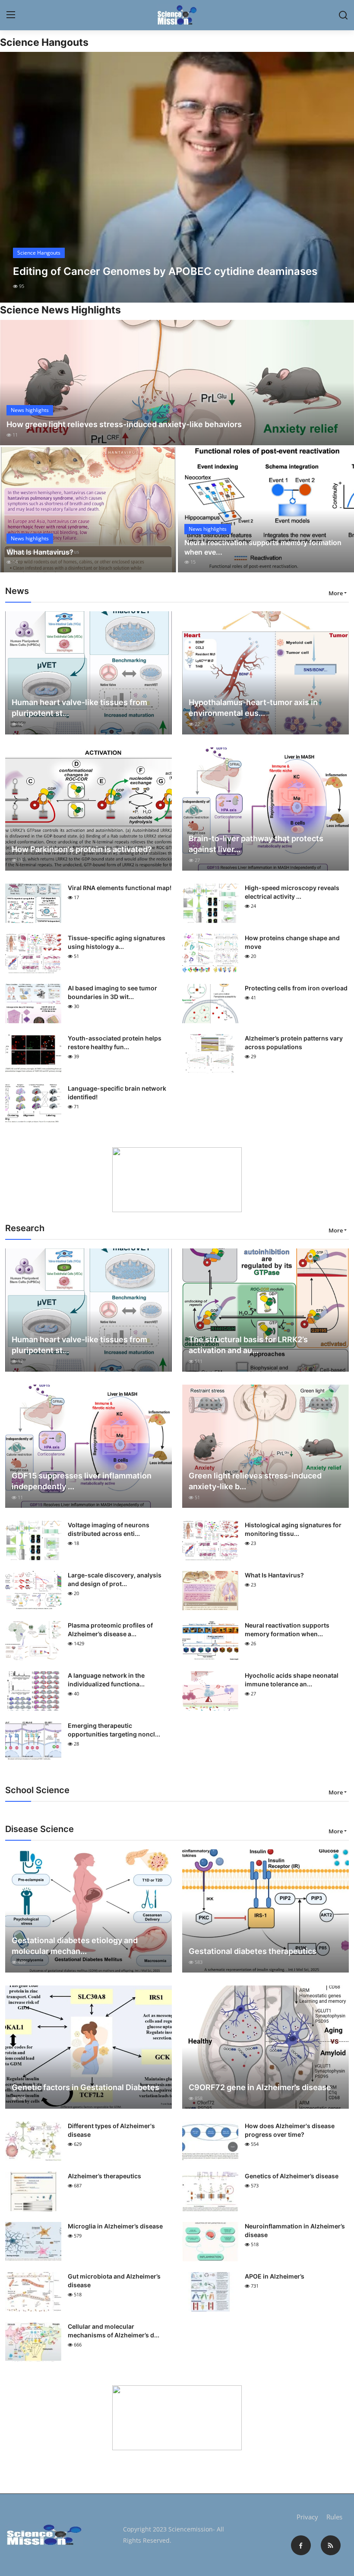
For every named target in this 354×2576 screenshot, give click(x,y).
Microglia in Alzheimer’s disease (115, 2226)
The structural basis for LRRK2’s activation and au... (248, 1345)
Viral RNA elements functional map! (120, 888)
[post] (177, 177)
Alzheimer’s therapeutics (104, 2176)
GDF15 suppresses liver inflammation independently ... (82, 1481)
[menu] (11, 15)
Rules (334, 2517)
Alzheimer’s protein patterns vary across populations (294, 1042)
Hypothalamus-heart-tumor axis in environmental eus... (253, 708)
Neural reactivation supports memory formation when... (287, 1630)
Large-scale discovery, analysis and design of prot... (115, 1579)
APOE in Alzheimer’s (275, 2276)
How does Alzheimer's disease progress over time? (290, 2130)
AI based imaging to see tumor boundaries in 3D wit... (112, 992)
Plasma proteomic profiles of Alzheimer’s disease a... (110, 1630)
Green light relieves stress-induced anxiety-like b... (255, 1481)
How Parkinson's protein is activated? (82, 849)
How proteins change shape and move (292, 942)
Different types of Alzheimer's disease (111, 2130)
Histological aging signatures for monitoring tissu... (293, 1529)
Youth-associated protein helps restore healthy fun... (115, 1042)
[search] (343, 15)
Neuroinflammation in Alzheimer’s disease (295, 2230)
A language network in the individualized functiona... (106, 1680)
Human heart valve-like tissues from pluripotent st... (79, 708)
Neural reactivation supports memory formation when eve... (263, 547)
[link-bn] (177, 1180)
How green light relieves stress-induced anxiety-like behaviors (124, 424)
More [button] (336, 593)
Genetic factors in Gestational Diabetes (85, 2087)
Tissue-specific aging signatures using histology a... (117, 942)
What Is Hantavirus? (40, 552)
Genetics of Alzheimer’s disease (292, 2176)
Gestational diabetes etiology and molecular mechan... (75, 1946)
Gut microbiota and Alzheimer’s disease (114, 2281)
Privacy (307, 2517)
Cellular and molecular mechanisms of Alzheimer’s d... (114, 2331)
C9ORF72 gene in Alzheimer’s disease (260, 2087)
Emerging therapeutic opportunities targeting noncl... (114, 1730)
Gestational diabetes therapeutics (253, 1951)
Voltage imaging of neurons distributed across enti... (109, 1529)
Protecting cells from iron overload (296, 988)
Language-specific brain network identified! (117, 1093)
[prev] (14, 177)
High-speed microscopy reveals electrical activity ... (292, 892)
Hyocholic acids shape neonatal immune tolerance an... (292, 1680)
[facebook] (301, 2545)
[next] (340, 177)
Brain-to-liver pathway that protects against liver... (256, 844)
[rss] (331, 2545)
